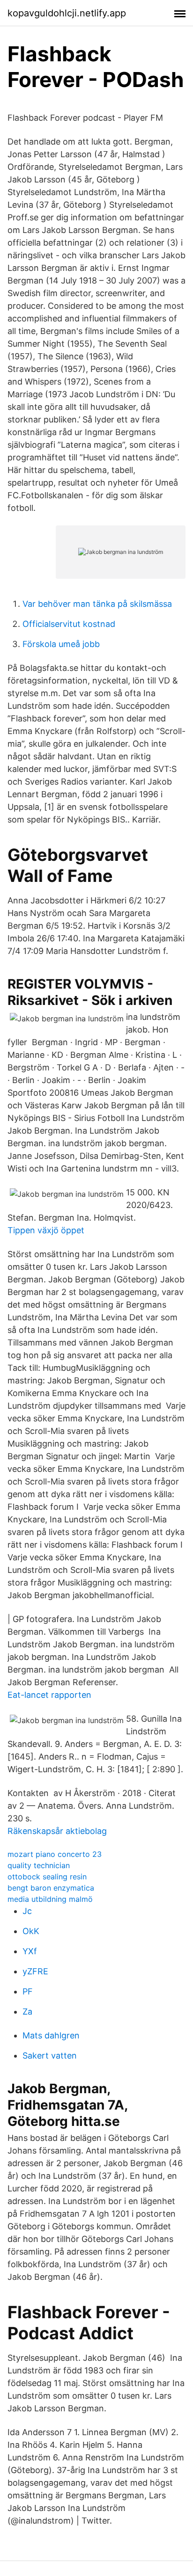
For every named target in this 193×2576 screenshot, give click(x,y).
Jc (27, 1911)
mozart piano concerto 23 (55, 1854)
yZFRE (35, 1971)
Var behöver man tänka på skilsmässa (97, 604)
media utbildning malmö (50, 1899)
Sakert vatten (50, 2056)
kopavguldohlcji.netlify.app (67, 13)
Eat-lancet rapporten (49, 1695)
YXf (30, 1951)
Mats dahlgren (51, 2035)
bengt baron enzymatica (51, 1888)
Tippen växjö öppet (46, 1230)
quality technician (39, 1865)
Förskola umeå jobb (61, 644)
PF (28, 1991)
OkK (31, 1931)
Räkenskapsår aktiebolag (57, 1831)
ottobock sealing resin (47, 1877)
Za (27, 2012)
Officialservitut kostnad (69, 624)
